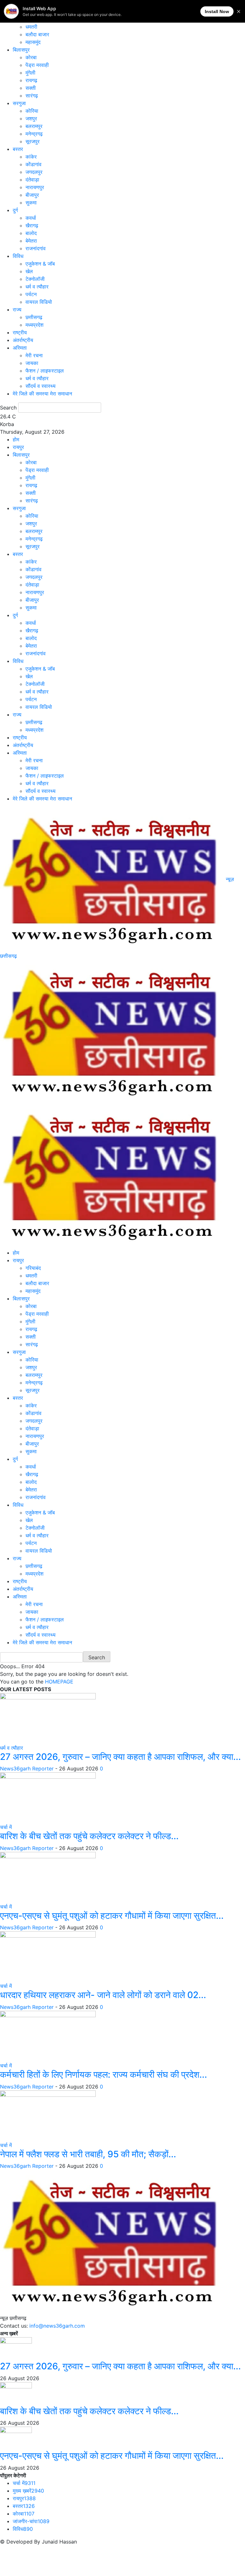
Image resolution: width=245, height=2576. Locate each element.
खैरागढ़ (32, 225)
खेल (29, 271)
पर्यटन (31, 294)
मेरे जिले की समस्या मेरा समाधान (42, 394)
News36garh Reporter (27, 1768)
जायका (32, 363)
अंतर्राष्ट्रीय (23, 340)
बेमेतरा (31, 241)
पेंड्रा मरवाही (37, 65)
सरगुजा (19, 103)
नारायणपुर (35, 187)
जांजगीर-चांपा (31, 2521)
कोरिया (32, 111)
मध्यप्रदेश (34, 325)
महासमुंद (33, 42)
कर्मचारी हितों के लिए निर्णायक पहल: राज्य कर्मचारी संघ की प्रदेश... (104, 2074)
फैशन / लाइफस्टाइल (45, 371)
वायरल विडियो (39, 302)
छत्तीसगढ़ (34, 317)
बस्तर (18, 149)
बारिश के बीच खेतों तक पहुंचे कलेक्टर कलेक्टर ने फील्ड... (89, 1836)
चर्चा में (6, 1827)
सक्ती (31, 88)
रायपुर (18, 447)
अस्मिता (20, 348)
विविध (18, 256)
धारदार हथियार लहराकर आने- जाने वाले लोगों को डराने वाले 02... (103, 1995)
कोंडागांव (33, 164)
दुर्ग (15, 210)
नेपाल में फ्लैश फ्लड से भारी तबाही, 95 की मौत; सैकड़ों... (88, 2154)
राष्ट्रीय (20, 332)
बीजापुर (32, 195)
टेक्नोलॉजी (35, 279)
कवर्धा (31, 218)
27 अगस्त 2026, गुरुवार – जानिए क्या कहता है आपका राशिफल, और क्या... (120, 1757)
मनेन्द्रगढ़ (34, 134)
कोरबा (31, 57)
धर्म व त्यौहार (37, 287)
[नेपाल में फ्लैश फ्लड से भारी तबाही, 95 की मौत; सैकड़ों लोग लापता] (48, 2115)
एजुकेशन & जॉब (40, 264)
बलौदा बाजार (37, 34)
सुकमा (31, 203)
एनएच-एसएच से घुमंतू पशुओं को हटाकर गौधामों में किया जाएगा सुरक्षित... (112, 1916)
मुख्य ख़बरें (28, 2491)
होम (16, 439)
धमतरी (31, 27)
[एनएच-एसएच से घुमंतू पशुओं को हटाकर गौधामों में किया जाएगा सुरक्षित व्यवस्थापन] (48, 1877)
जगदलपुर (34, 172)
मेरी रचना (34, 355)
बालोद (31, 233)
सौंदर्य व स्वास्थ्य (41, 386)
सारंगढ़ (32, 96)
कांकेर (31, 157)
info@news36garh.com (57, 2326)
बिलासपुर (21, 50)
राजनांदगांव (36, 248)
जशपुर (31, 118)
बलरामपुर (34, 126)
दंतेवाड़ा (32, 180)
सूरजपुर (33, 141)
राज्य (17, 310)
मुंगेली (30, 73)
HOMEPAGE (59, 1682)
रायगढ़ (31, 80)
